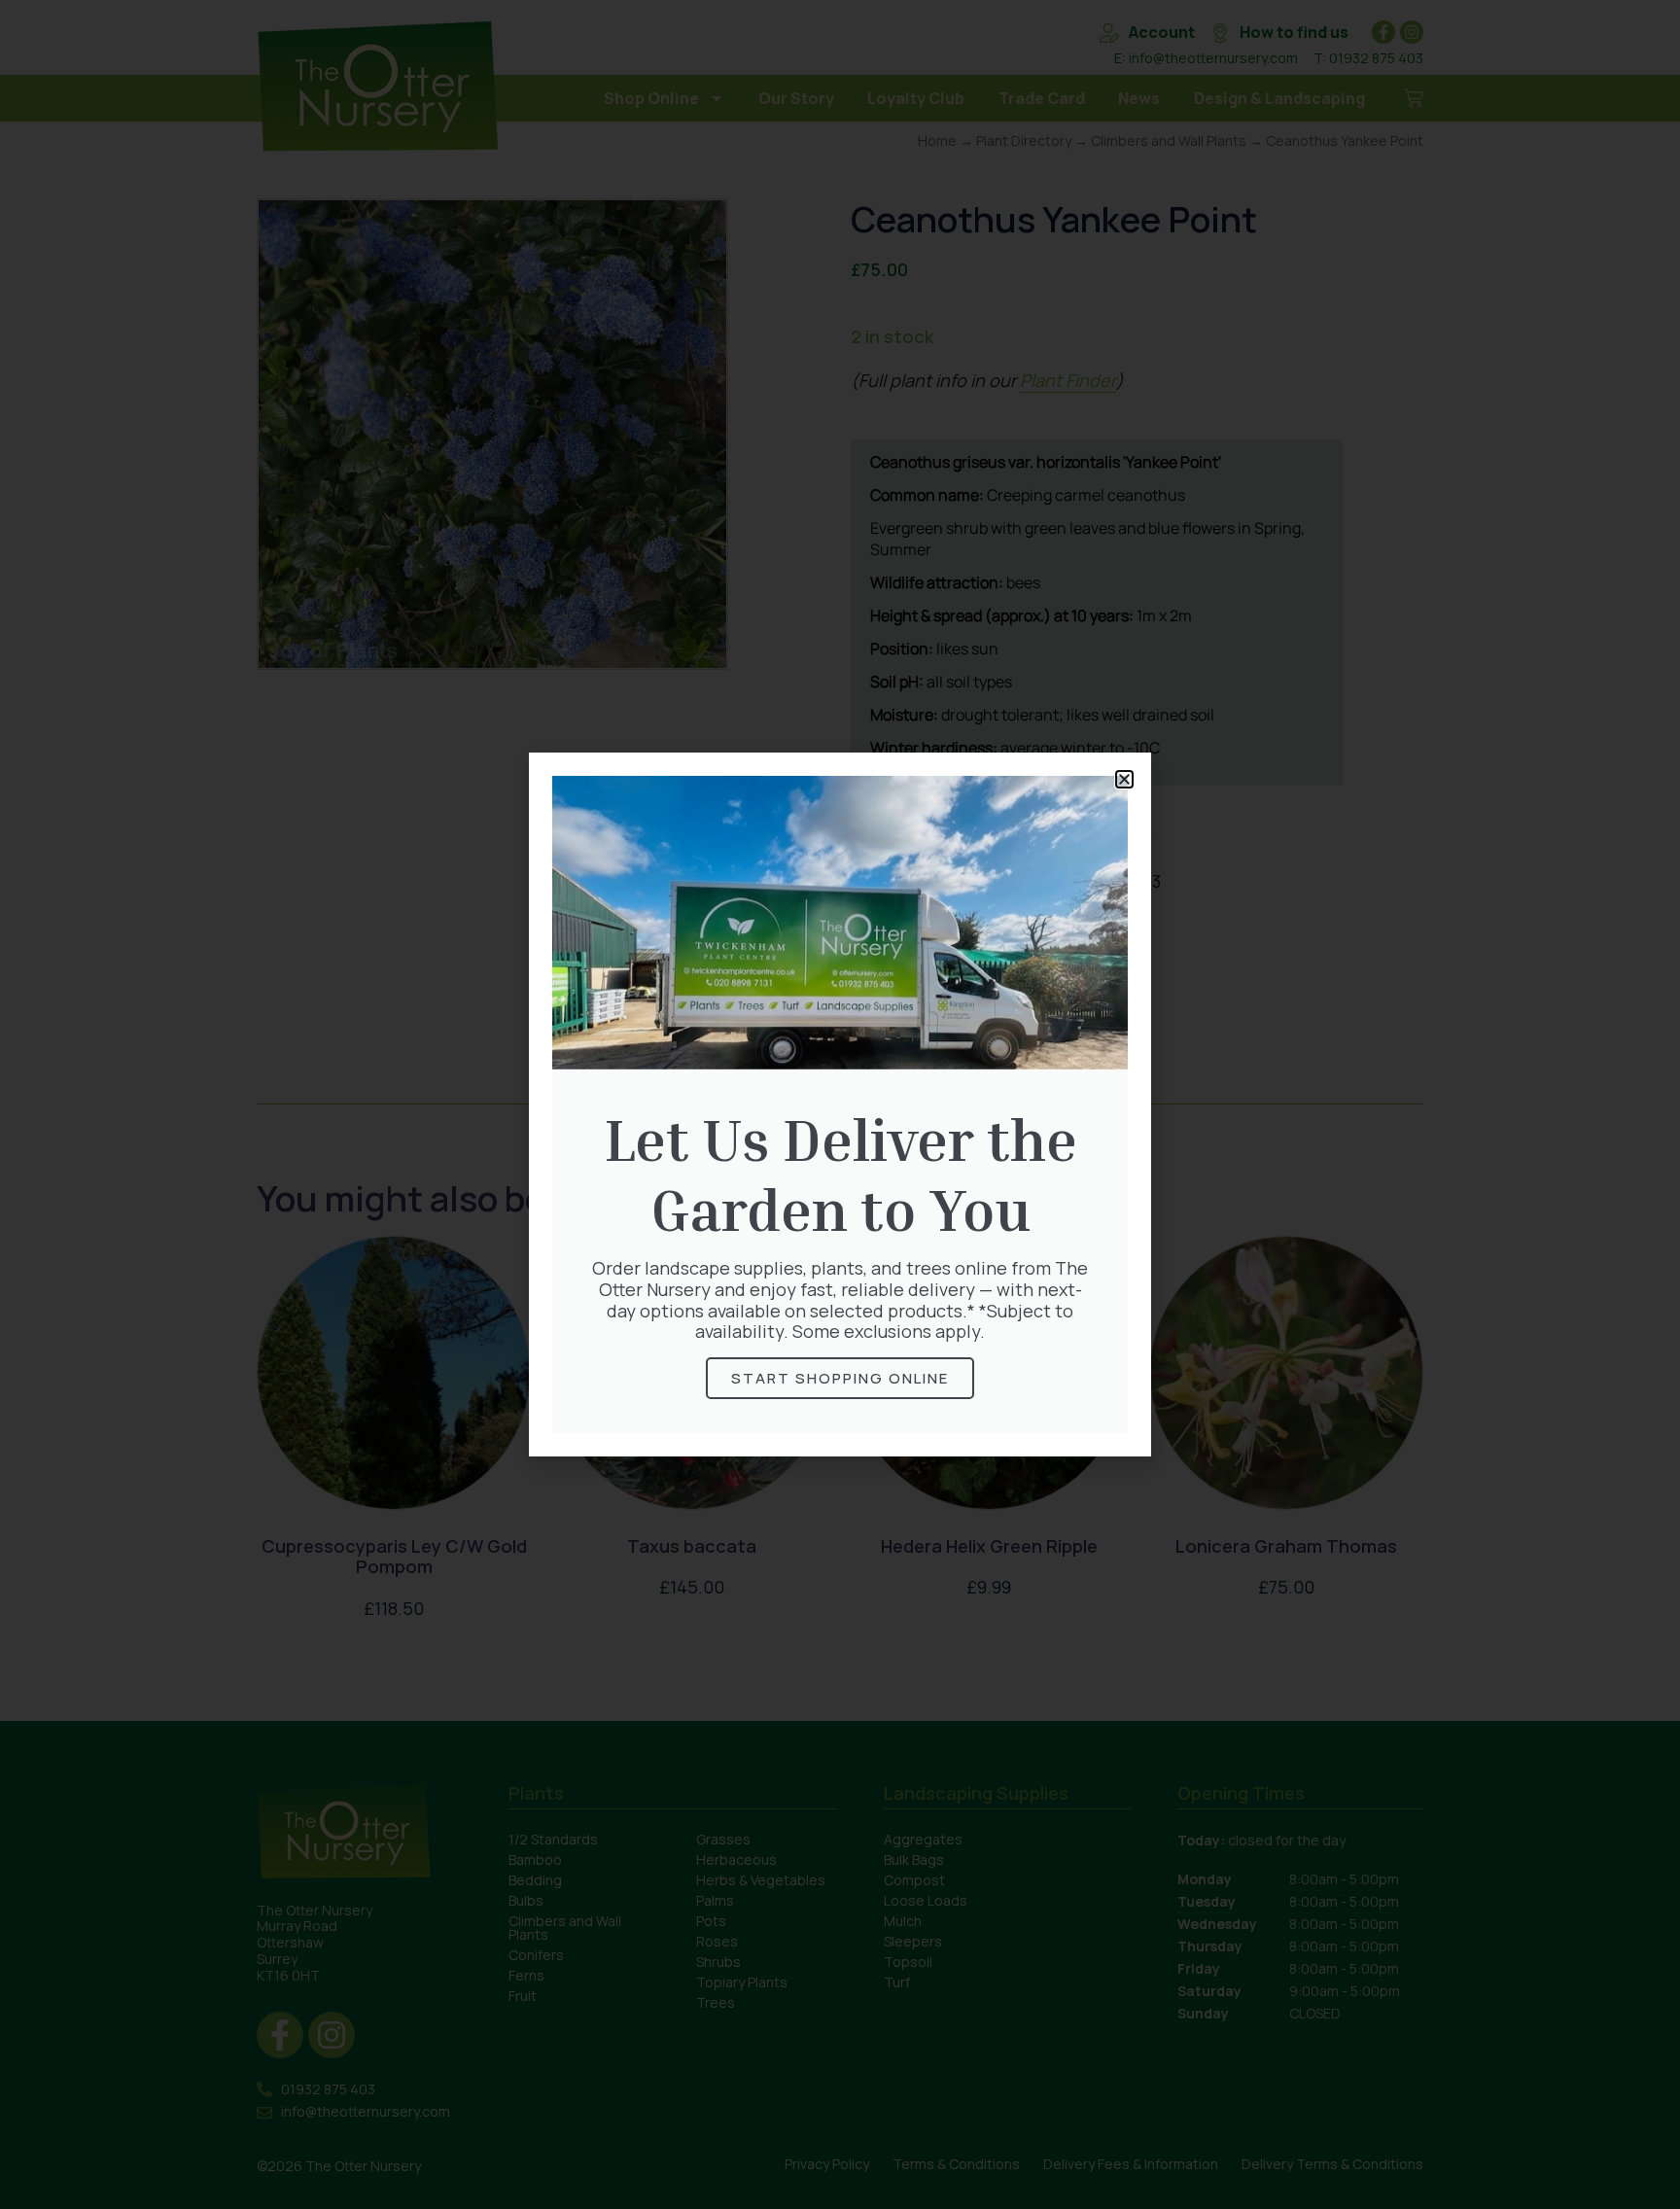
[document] (840, 1104)
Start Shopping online (840, 1378)
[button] (1124, 779)
